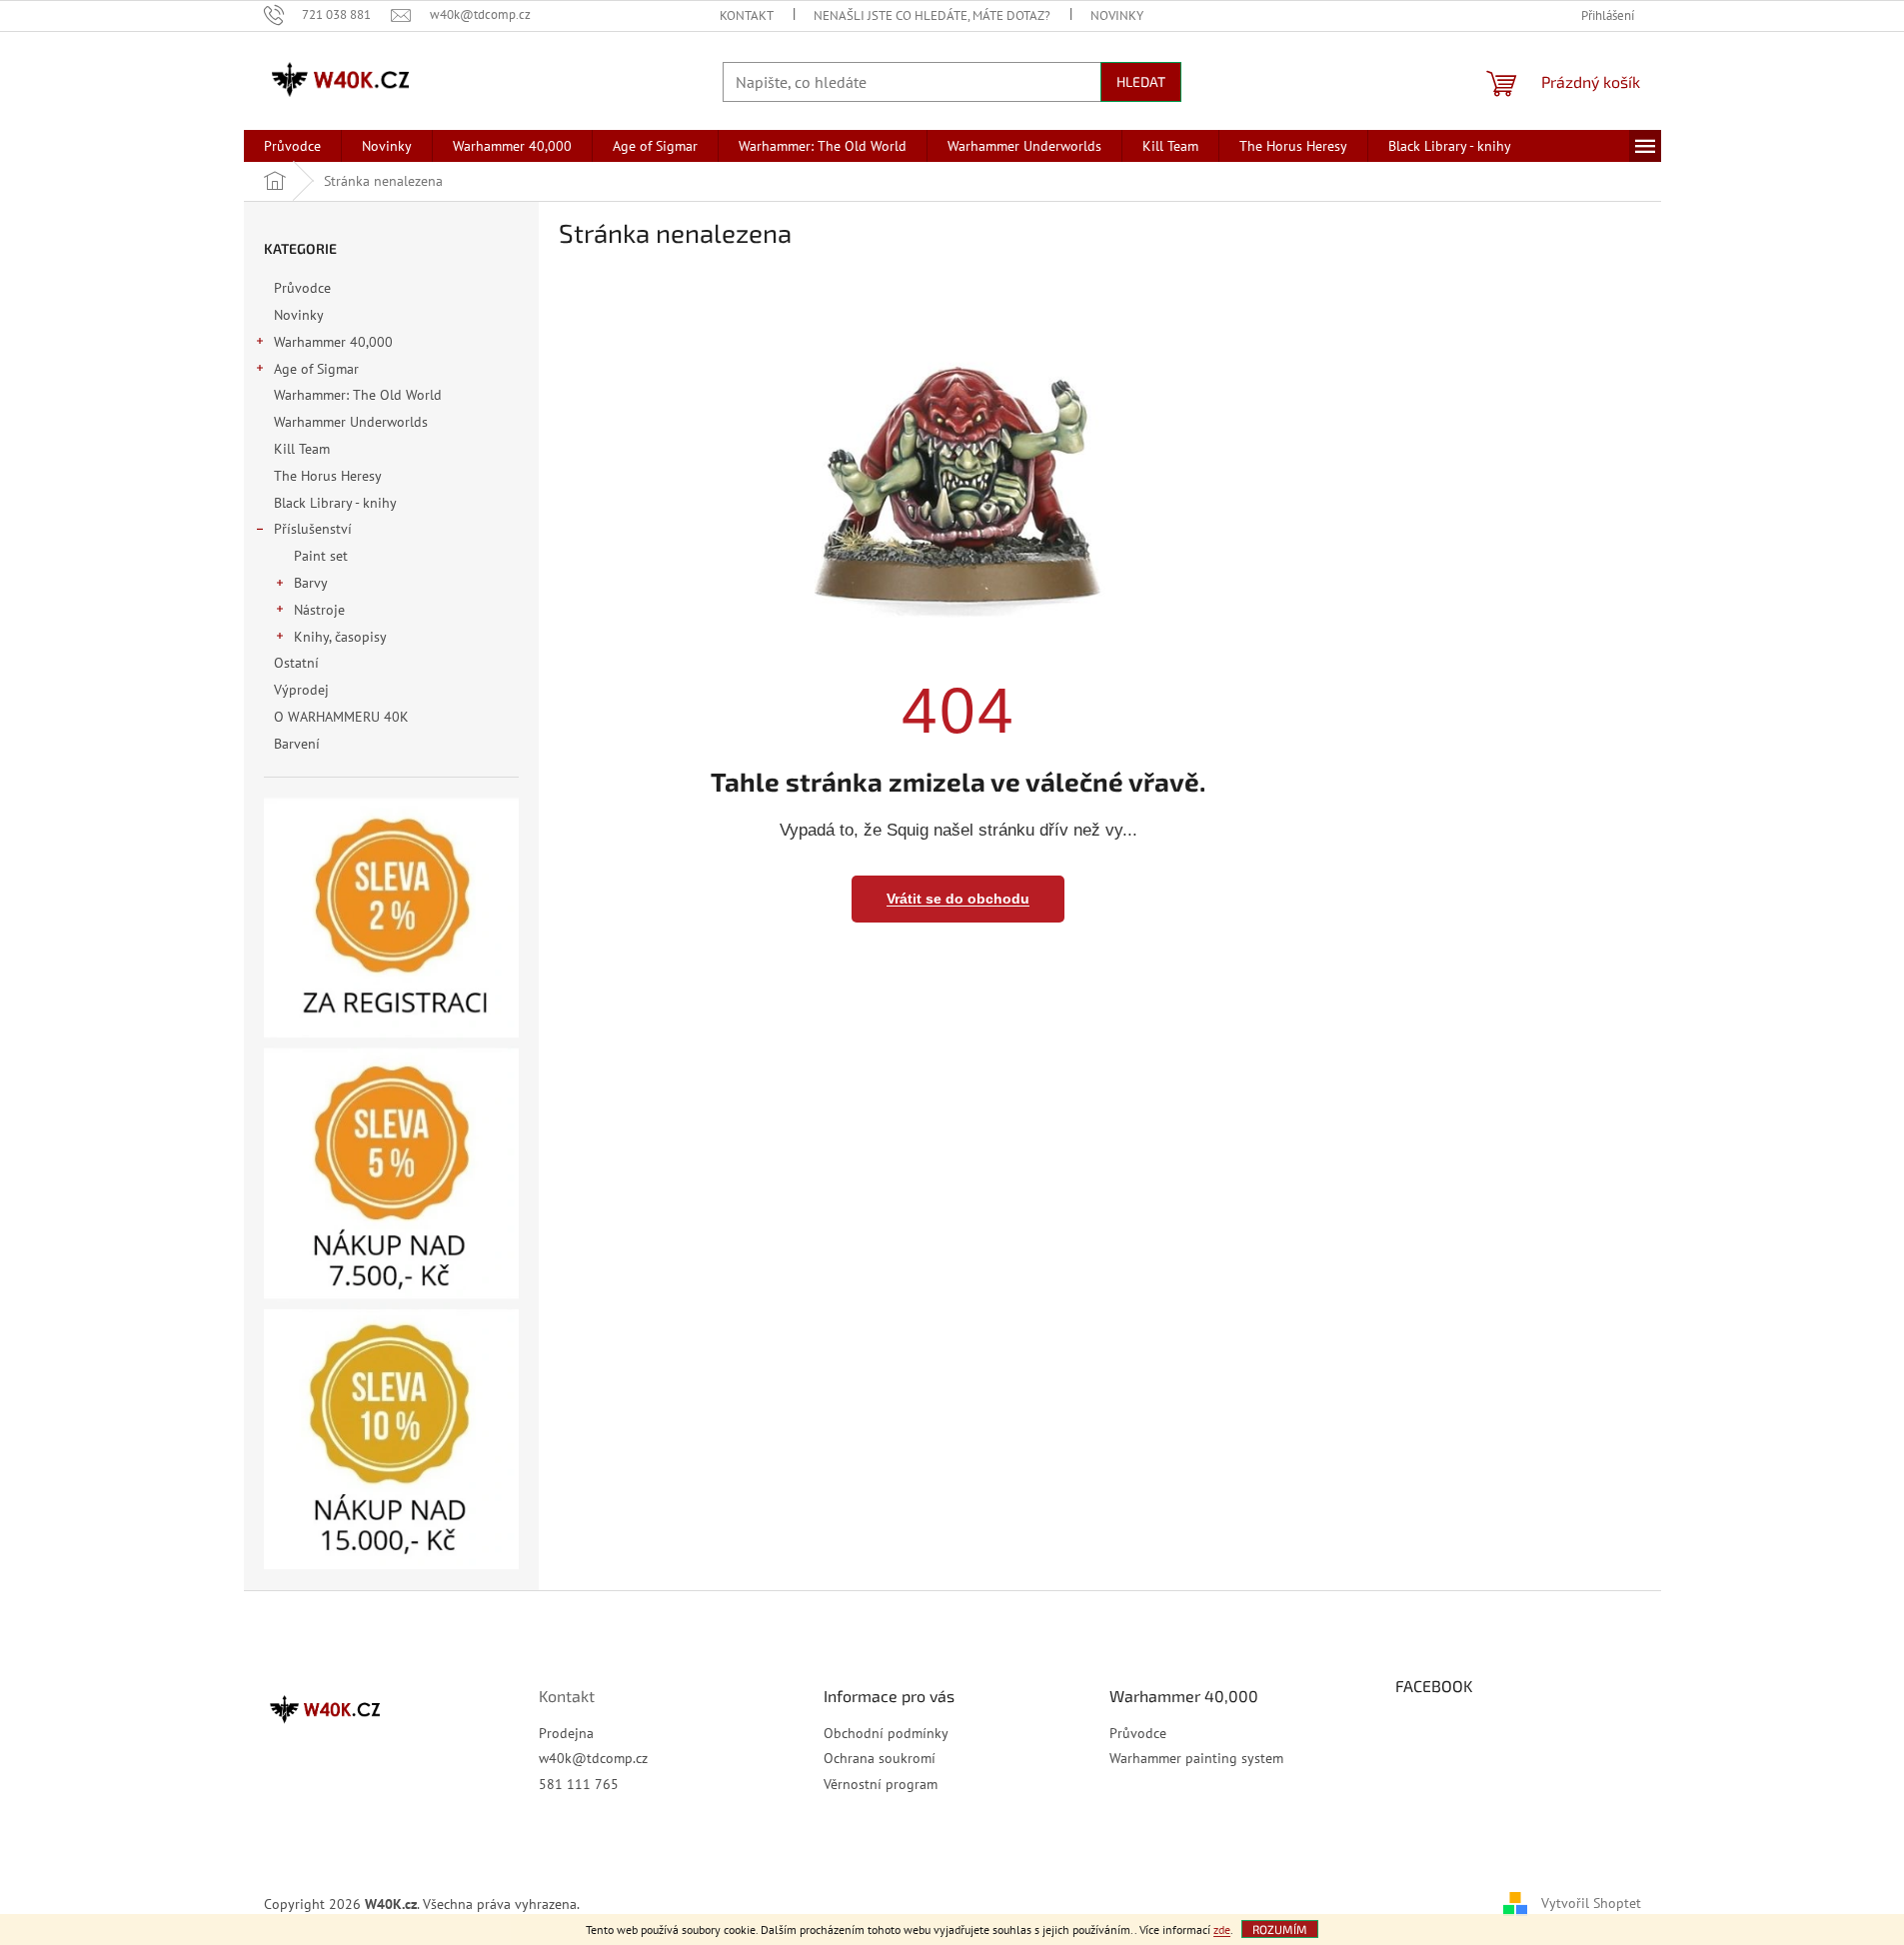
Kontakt (747, 15)
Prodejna (566, 1733)
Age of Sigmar (316, 369)
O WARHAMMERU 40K (341, 717)
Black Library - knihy (335, 503)
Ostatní (296, 663)
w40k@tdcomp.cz (593, 1758)
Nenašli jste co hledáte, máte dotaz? (932, 15)
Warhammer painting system (1196, 1758)
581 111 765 (579, 1784)
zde (1222, 1930)
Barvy (311, 583)
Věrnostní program (881, 1784)
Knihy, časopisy (340, 637)
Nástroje (319, 610)
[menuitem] (292, 146)
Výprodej (301, 690)
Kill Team (302, 449)
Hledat (1141, 81)
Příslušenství (313, 529)
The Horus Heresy (327, 476)
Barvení (297, 744)
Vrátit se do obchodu (958, 899)
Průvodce (302, 288)
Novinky (1117, 15)
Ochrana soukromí (880, 1758)
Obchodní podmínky (886, 1733)
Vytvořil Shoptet (1591, 1903)
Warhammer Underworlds (351, 422)
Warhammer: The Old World (358, 395)
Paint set (321, 556)
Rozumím (1280, 1929)
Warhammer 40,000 (333, 342)
